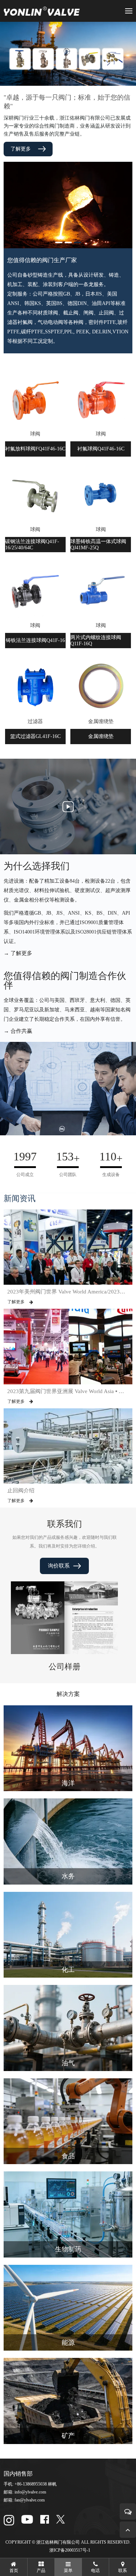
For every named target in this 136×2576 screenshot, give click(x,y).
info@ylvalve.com (30, 2492)
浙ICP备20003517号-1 (70, 2550)
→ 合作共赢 (18, 1031)
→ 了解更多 (18, 953)
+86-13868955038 (31, 2484)
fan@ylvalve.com (30, 2500)
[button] (59, 242)
